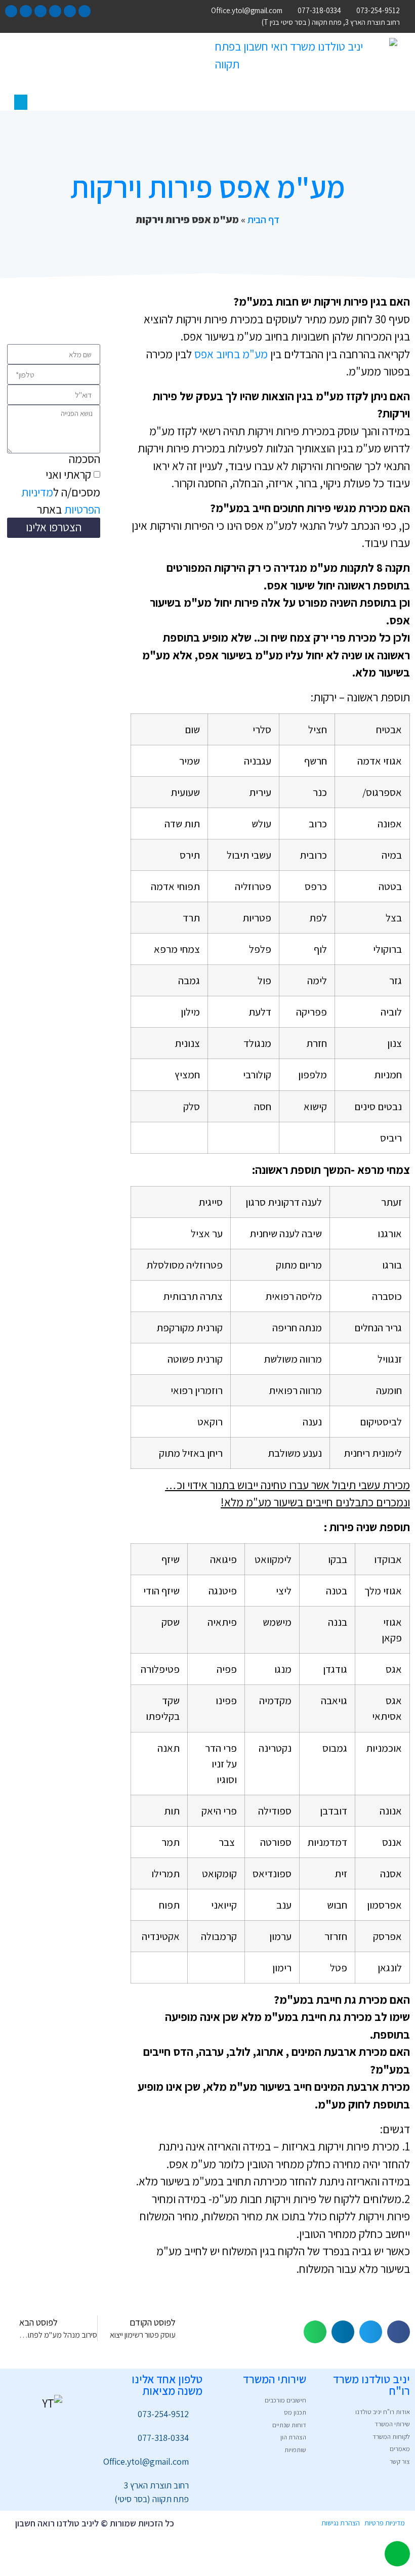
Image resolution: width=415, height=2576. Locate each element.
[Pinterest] (40, 11)
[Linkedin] (11, 11)
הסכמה (85, 459)
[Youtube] (55, 11)
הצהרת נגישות (341, 2523)
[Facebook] (85, 11)
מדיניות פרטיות (385, 2523)
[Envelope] (26, 11)
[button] (21, 102)
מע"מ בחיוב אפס (231, 354)
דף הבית (263, 220)
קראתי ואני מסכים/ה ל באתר (61, 492)
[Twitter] (70, 11)
